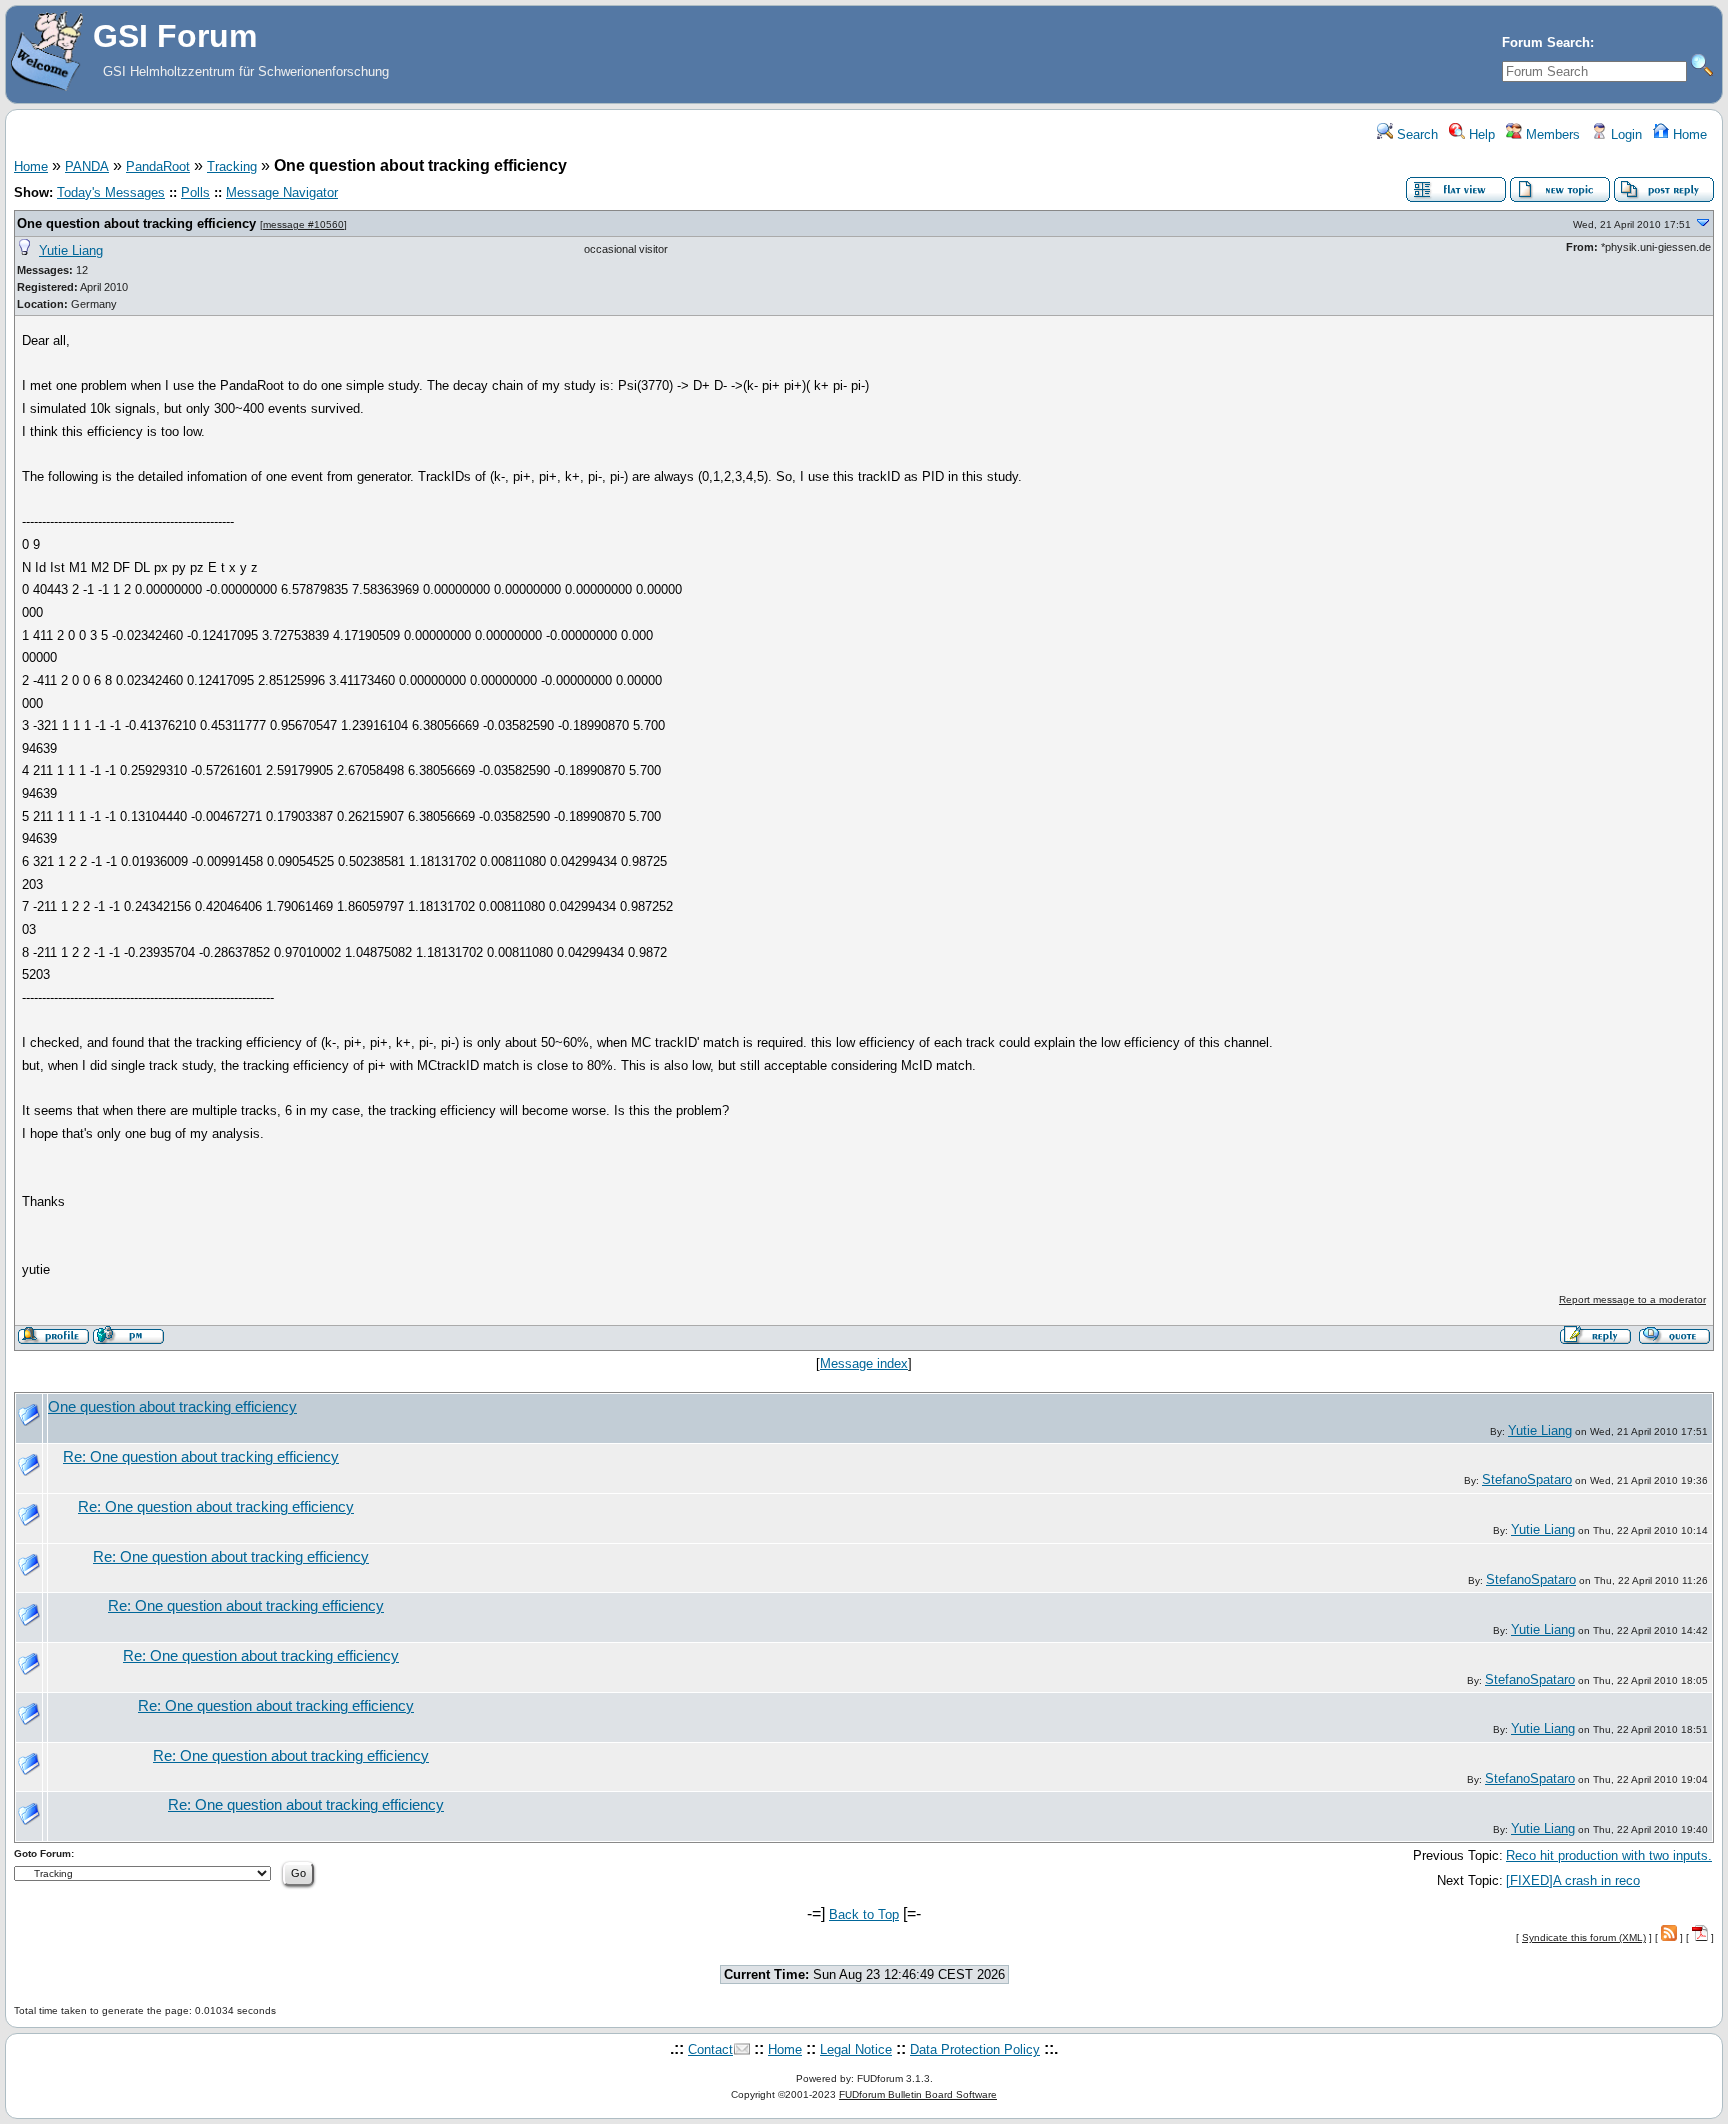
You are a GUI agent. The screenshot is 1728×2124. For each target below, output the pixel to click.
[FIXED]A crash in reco (1573, 1880)
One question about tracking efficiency (136, 223)
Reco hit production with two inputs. (1609, 1855)
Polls (195, 192)
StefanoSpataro (1527, 1479)
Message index (864, 1363)
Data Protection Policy (975, 2049)
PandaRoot (158, 166)
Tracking (232, 166)
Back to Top (864, 1914)
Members (1551, 134)
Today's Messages (111, 192)
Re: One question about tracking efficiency (201, 1457)
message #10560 (303, 224)
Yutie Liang (71, 250)
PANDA (87, 166)
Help (1480, 134)
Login (1624, 134)
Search (1415, 134)
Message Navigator (282, 192)
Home (1688, 134)
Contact (710, 2049)
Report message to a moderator (1632, 1299)
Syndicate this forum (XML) (1584, 1937)
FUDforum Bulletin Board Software (918, 2094)
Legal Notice (856, 2049)
